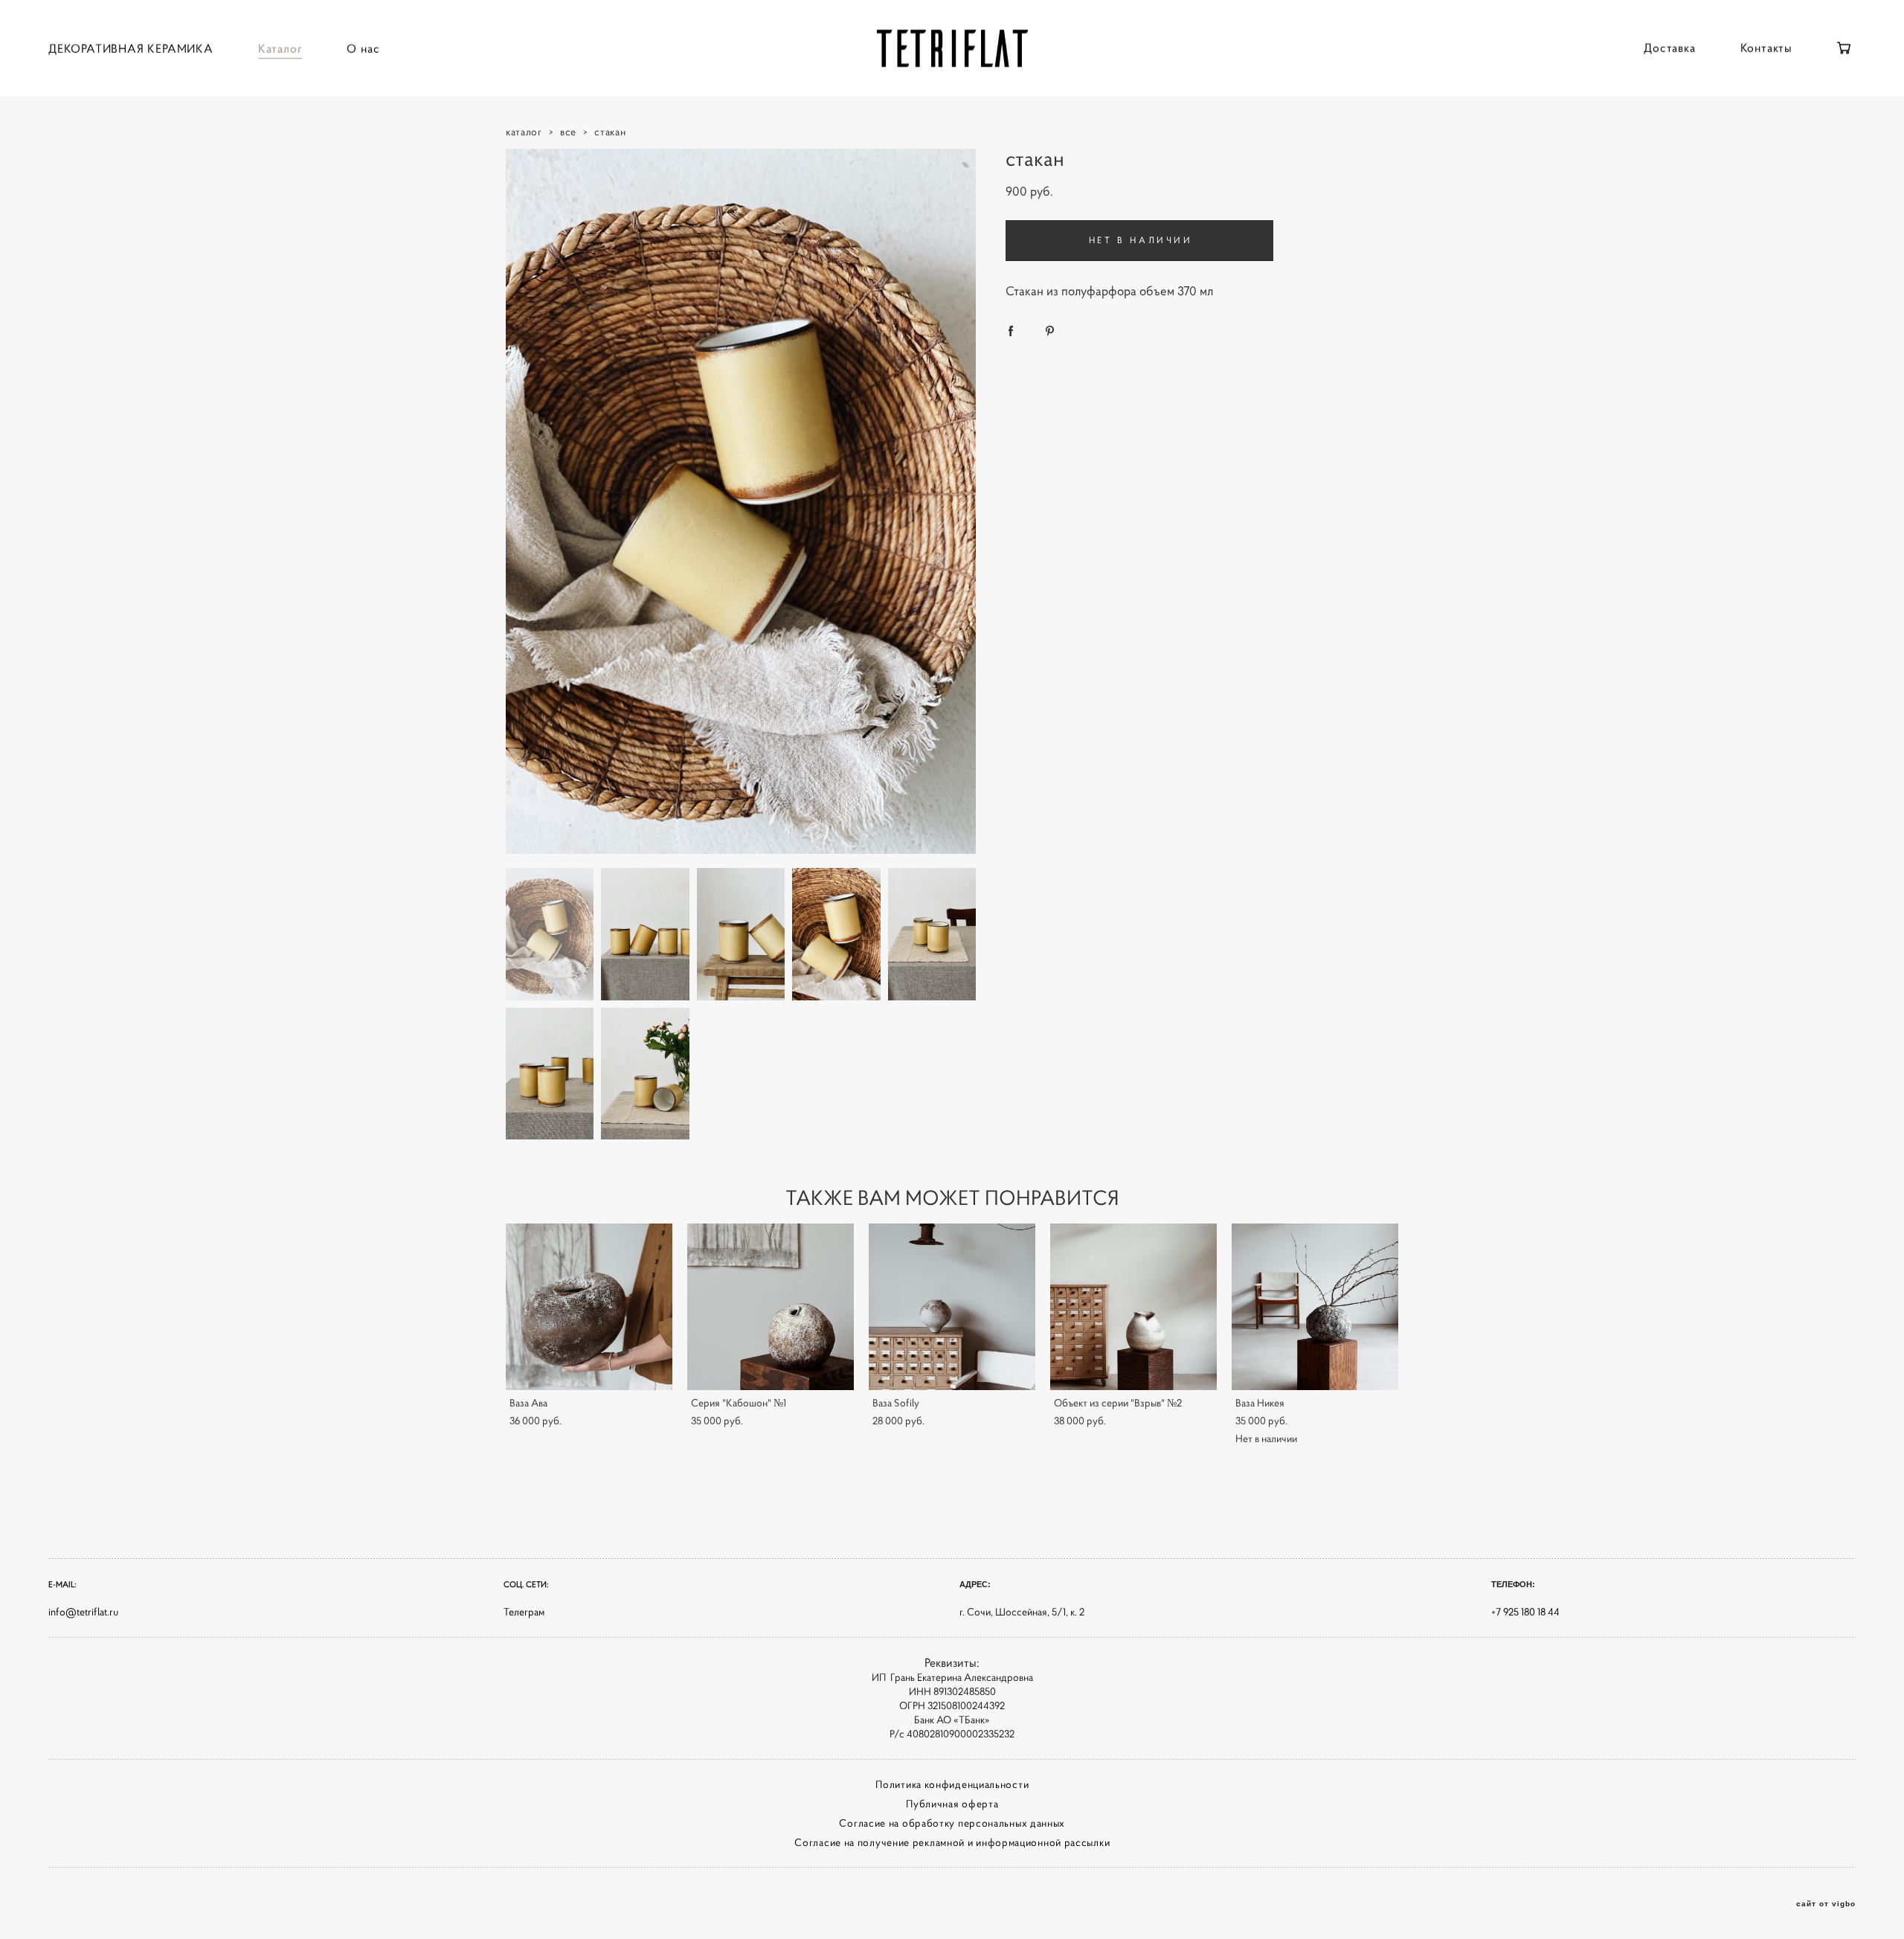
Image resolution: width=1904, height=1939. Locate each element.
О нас (363, 48)
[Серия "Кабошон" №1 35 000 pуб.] (771, 1307)
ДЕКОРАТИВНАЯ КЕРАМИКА (131, 48)
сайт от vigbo (1826, 1904)
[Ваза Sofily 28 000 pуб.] (952, 1307)
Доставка (1669, 48)
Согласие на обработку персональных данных (952, 1823)
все (568, 132)
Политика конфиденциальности (952, 1784)
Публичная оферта (952, 1804)
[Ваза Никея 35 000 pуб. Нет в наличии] (1315, 1307)
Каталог (280, 48)
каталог (524, 132)
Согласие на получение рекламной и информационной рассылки (952, 1842)
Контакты (1766, 48)
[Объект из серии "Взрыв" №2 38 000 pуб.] (1133, 1307)
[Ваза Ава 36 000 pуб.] (589, 1307)
